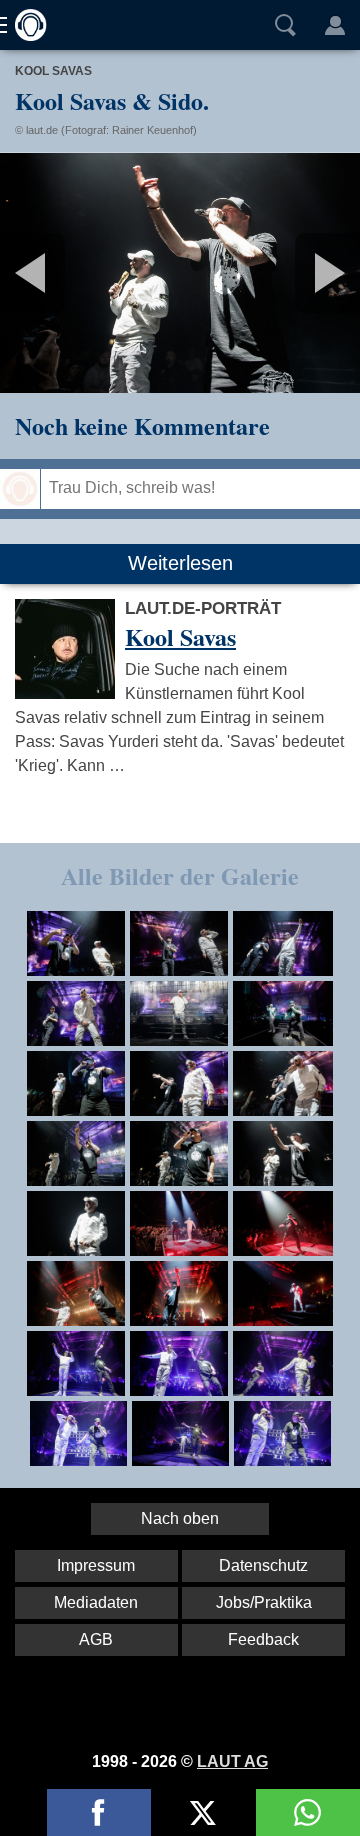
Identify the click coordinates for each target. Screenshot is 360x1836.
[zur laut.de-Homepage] (25, 25)
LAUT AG (232, 1761)
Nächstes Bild (180, 273)
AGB (96, 1639)
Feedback (263, 1639)
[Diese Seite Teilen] (99, 1812)
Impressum (96, 1565)
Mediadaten (96, 1602)
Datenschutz (263, 1565)
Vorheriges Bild (59, 273)
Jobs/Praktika (264, 1602)
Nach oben (180, 1518)
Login (335, 25)
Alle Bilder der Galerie (180, 875)
